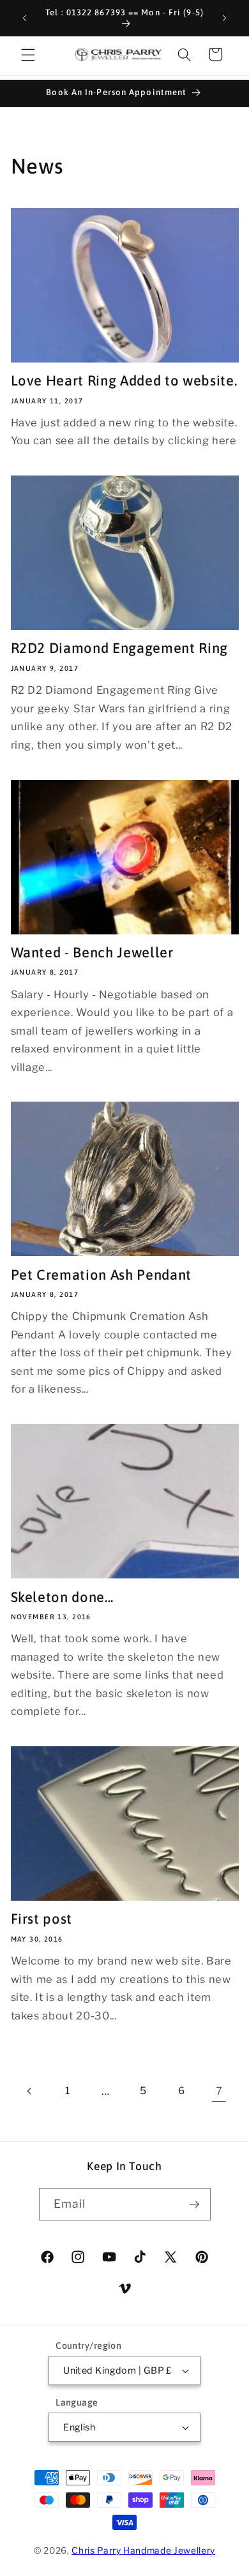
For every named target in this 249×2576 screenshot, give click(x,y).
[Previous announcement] (25, 18)
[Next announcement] (225, 18)
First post (42, 1919)
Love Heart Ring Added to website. (124, 380)
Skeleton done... (63, 1597)
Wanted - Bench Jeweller (92, 952)
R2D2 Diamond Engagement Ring (119, 648)
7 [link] (219, 2091)
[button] (28, 54)
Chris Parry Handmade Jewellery (143, 2550)
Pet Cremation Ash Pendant (102, 1275)
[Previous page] (29, 2091)
